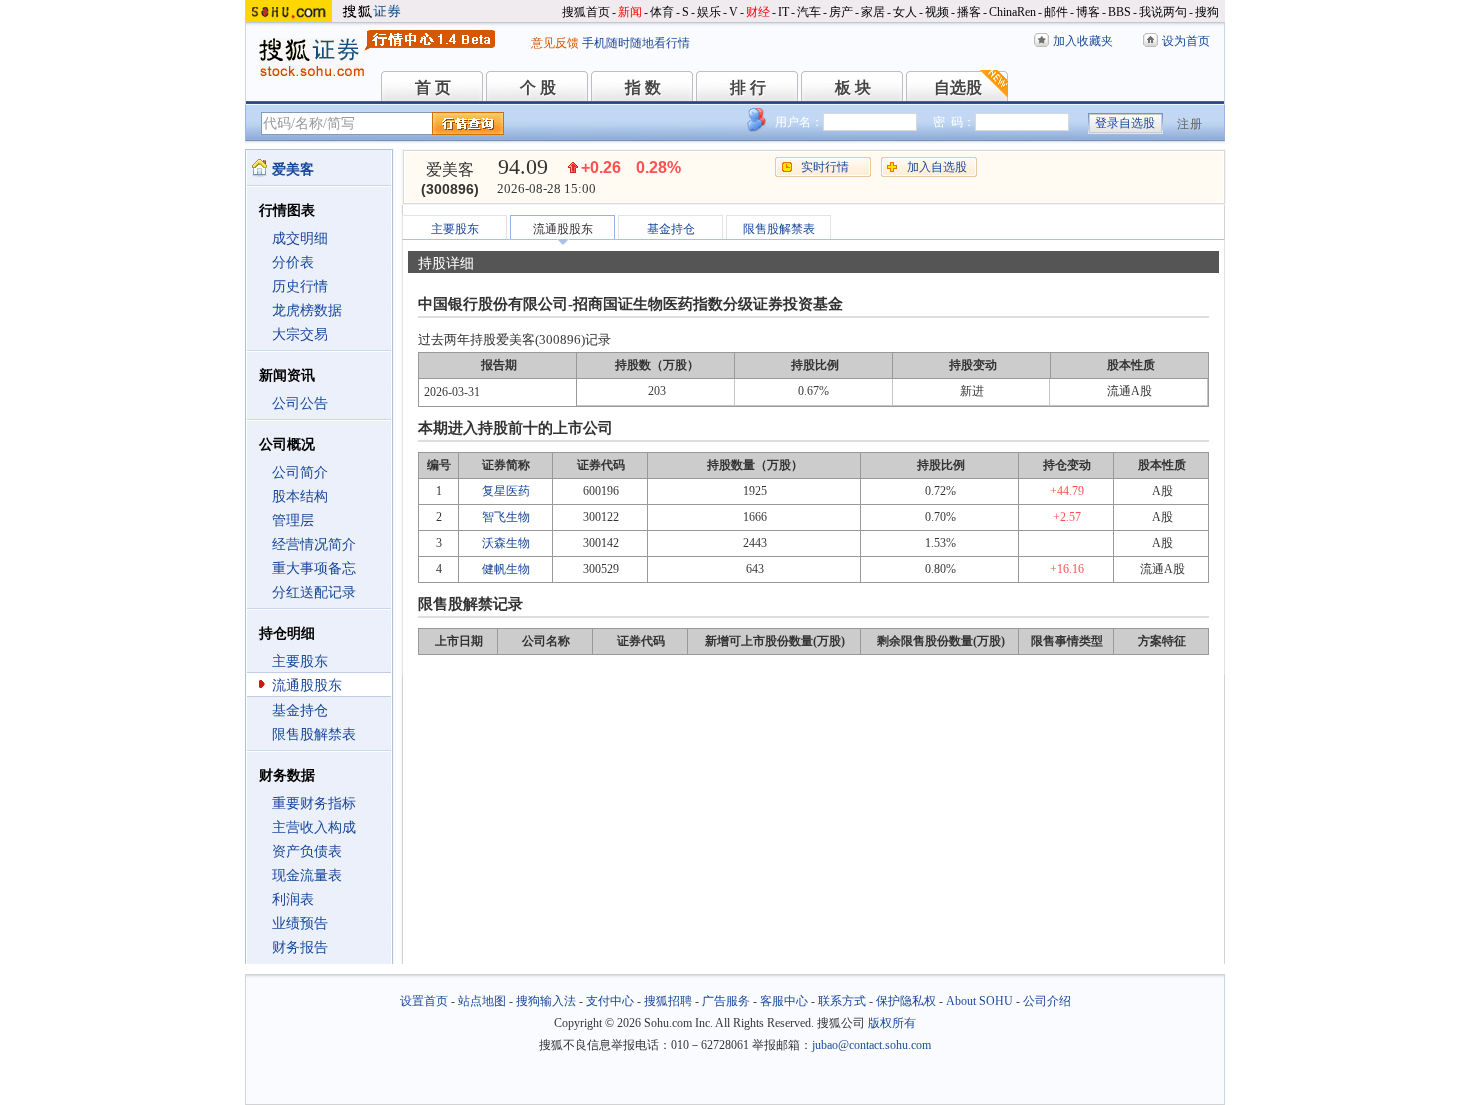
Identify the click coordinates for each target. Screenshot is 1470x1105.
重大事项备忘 (314, 568)
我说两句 (1163, 12)
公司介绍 (1047, 1001)
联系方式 (842, 1001)
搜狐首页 (586, 12)
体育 (662, 12)
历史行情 (300, 286)
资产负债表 (307, 851)
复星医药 (506, 491)
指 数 (643, 87)
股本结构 (300, 496)
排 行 (748, 87)
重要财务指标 (314, 803)
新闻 (630, 12)
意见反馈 (555, 43)
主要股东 (300, 661)
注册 (1190, 124)
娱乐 (709, 12)
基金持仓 (300, 710)
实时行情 (825, 167)
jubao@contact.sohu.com (871, 1045)
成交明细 (300, 238)
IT (783, 12)
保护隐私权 (906, 1001)
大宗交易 (300, 334)
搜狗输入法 (546, 1001)
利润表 (293, 899)
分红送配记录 (314, 592)
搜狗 (1207, 12)
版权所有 (892, 1023)
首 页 (433, 87)
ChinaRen (1012, 12)
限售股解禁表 (314, 734)
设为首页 (1186, 41)
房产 (841, 12)
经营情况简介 (314, 544)
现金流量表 (307, 875)
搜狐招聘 (668, 1001)
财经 (758, 12)
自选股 (958, 87)
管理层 (293, 520)
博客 (1088, 12)
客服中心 (784, 1001)
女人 (905, 12)
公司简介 (300, 472)
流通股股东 (307, 685)
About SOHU (979, 1001)
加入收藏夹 (1083, 41)
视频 (937, 12)
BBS (1119, 12)
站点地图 (482, 1001)
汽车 (809, 12)
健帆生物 (506, 569)
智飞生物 (506, 517)
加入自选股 (937, 167)
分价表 (293, 262)
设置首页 (424, 1001)
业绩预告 (300, 923)
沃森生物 (506, 543)
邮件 (1056, 12)
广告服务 (726, 1001)
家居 (873, 12)
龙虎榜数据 (307, 310)
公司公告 (300, 403)
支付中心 (610, 1001)
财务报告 (300, 947)
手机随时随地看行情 (636, 43)
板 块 (853, 87)
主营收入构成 (314, 827)
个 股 (538, 87)
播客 (969, 12)
